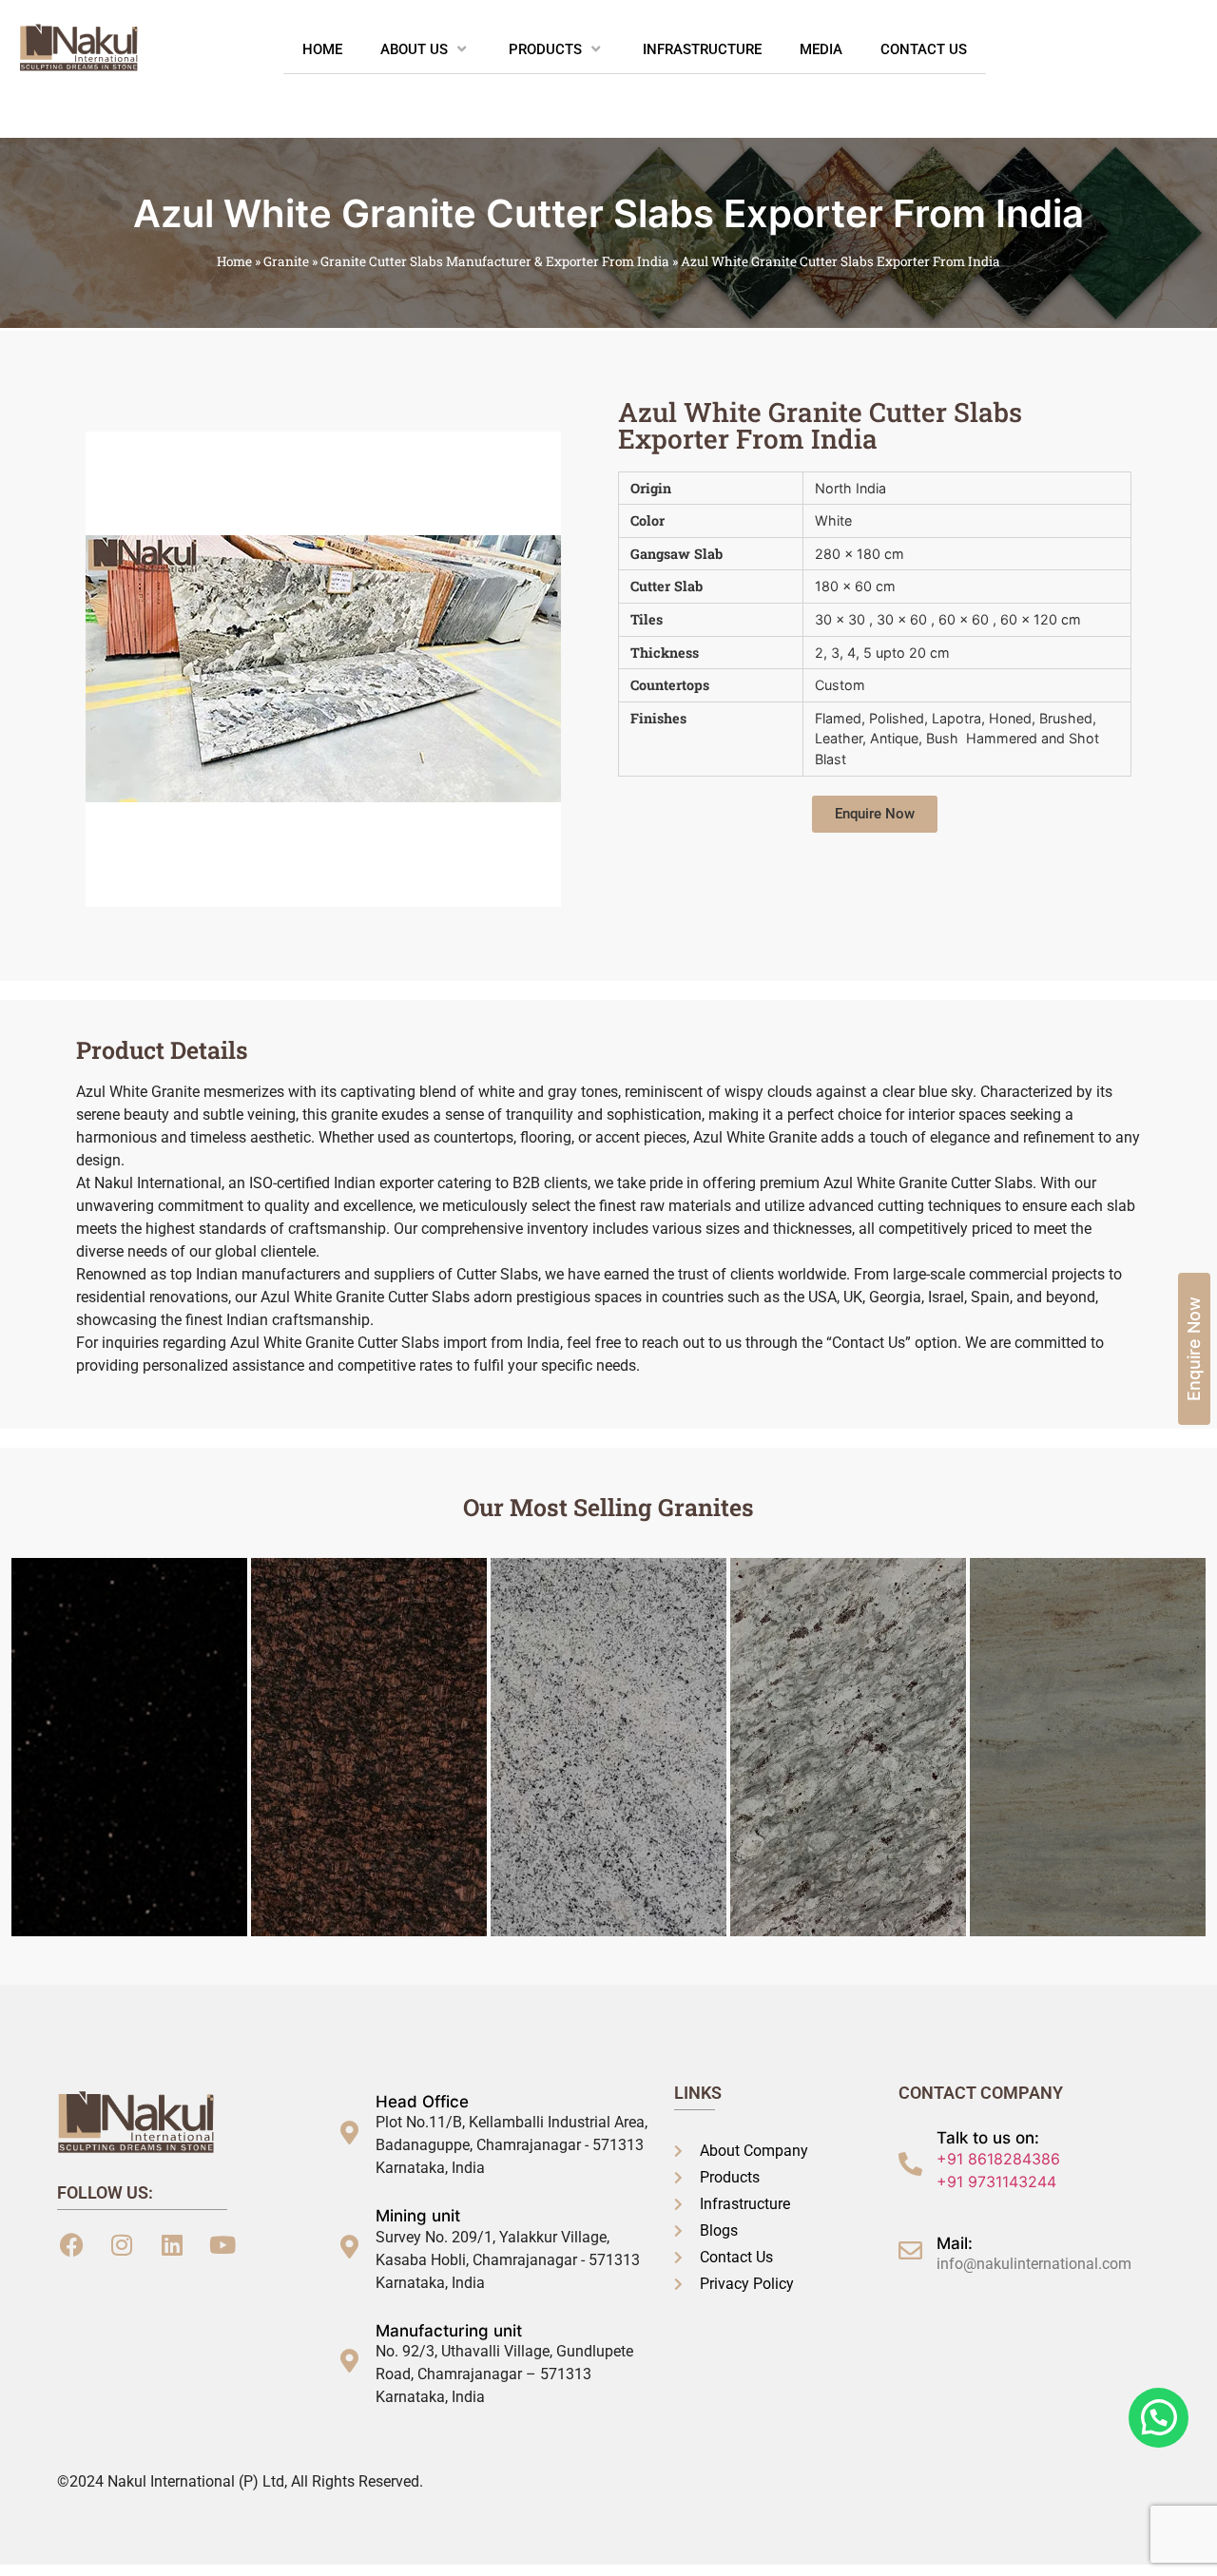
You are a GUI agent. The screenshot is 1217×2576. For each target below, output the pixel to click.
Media (821, 49)
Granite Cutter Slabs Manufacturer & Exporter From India (495, 261)
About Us (414, 49)
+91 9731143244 (996, 2182)
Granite (286, 261)
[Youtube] (222, 2244)
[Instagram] (122, 2244)
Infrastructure (702, 49)
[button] (875, 814)
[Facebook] (71, 2244)
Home (322, 49)
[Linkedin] (172, 2244)
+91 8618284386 (998, 2159)
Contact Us (924, 49)
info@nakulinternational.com (1034, 2264)
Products (545, 49)
